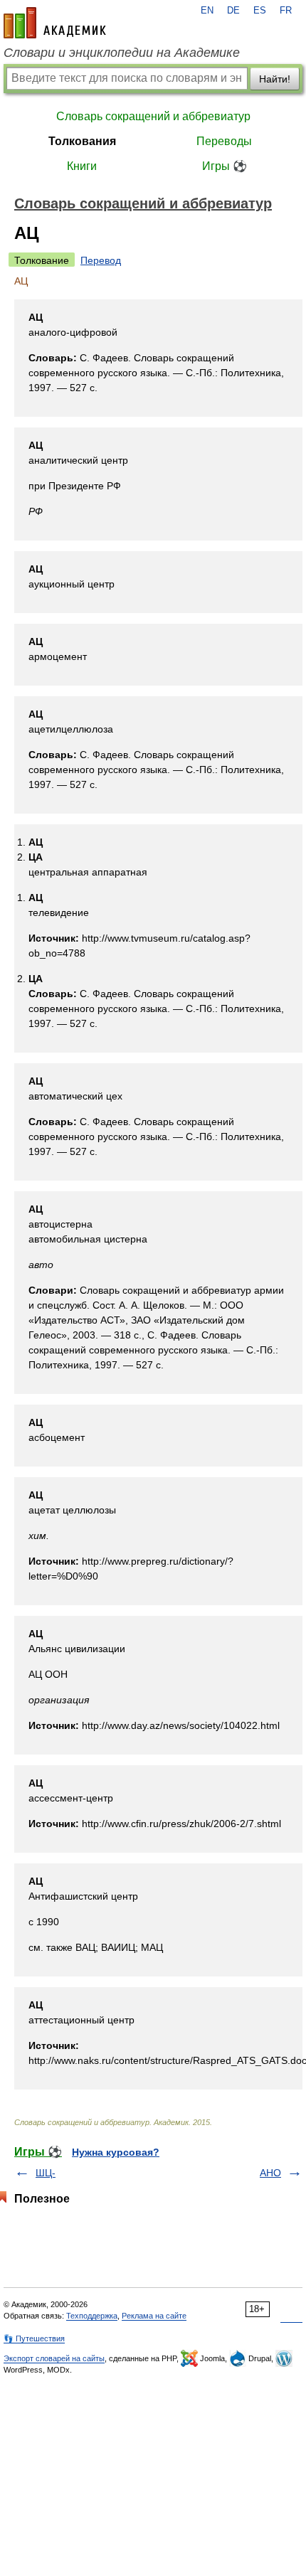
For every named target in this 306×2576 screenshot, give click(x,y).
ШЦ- (46, 2173)
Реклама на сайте (154, 2316)
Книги (82, 166)
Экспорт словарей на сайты (54, 2358)
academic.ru (55, 23)
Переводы (224, 141)
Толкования (82, 141)
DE (233, 11)
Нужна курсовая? (116, 2152)
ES (260, 11)
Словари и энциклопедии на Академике (122, 53)
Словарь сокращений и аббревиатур (153, 116)
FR (286, 11)
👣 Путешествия (34, 2338)
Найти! (275, 79)
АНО (270, 2173)
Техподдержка (92, 2316)
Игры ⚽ (225, 166)
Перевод (101, 260)
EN (207, 11)
